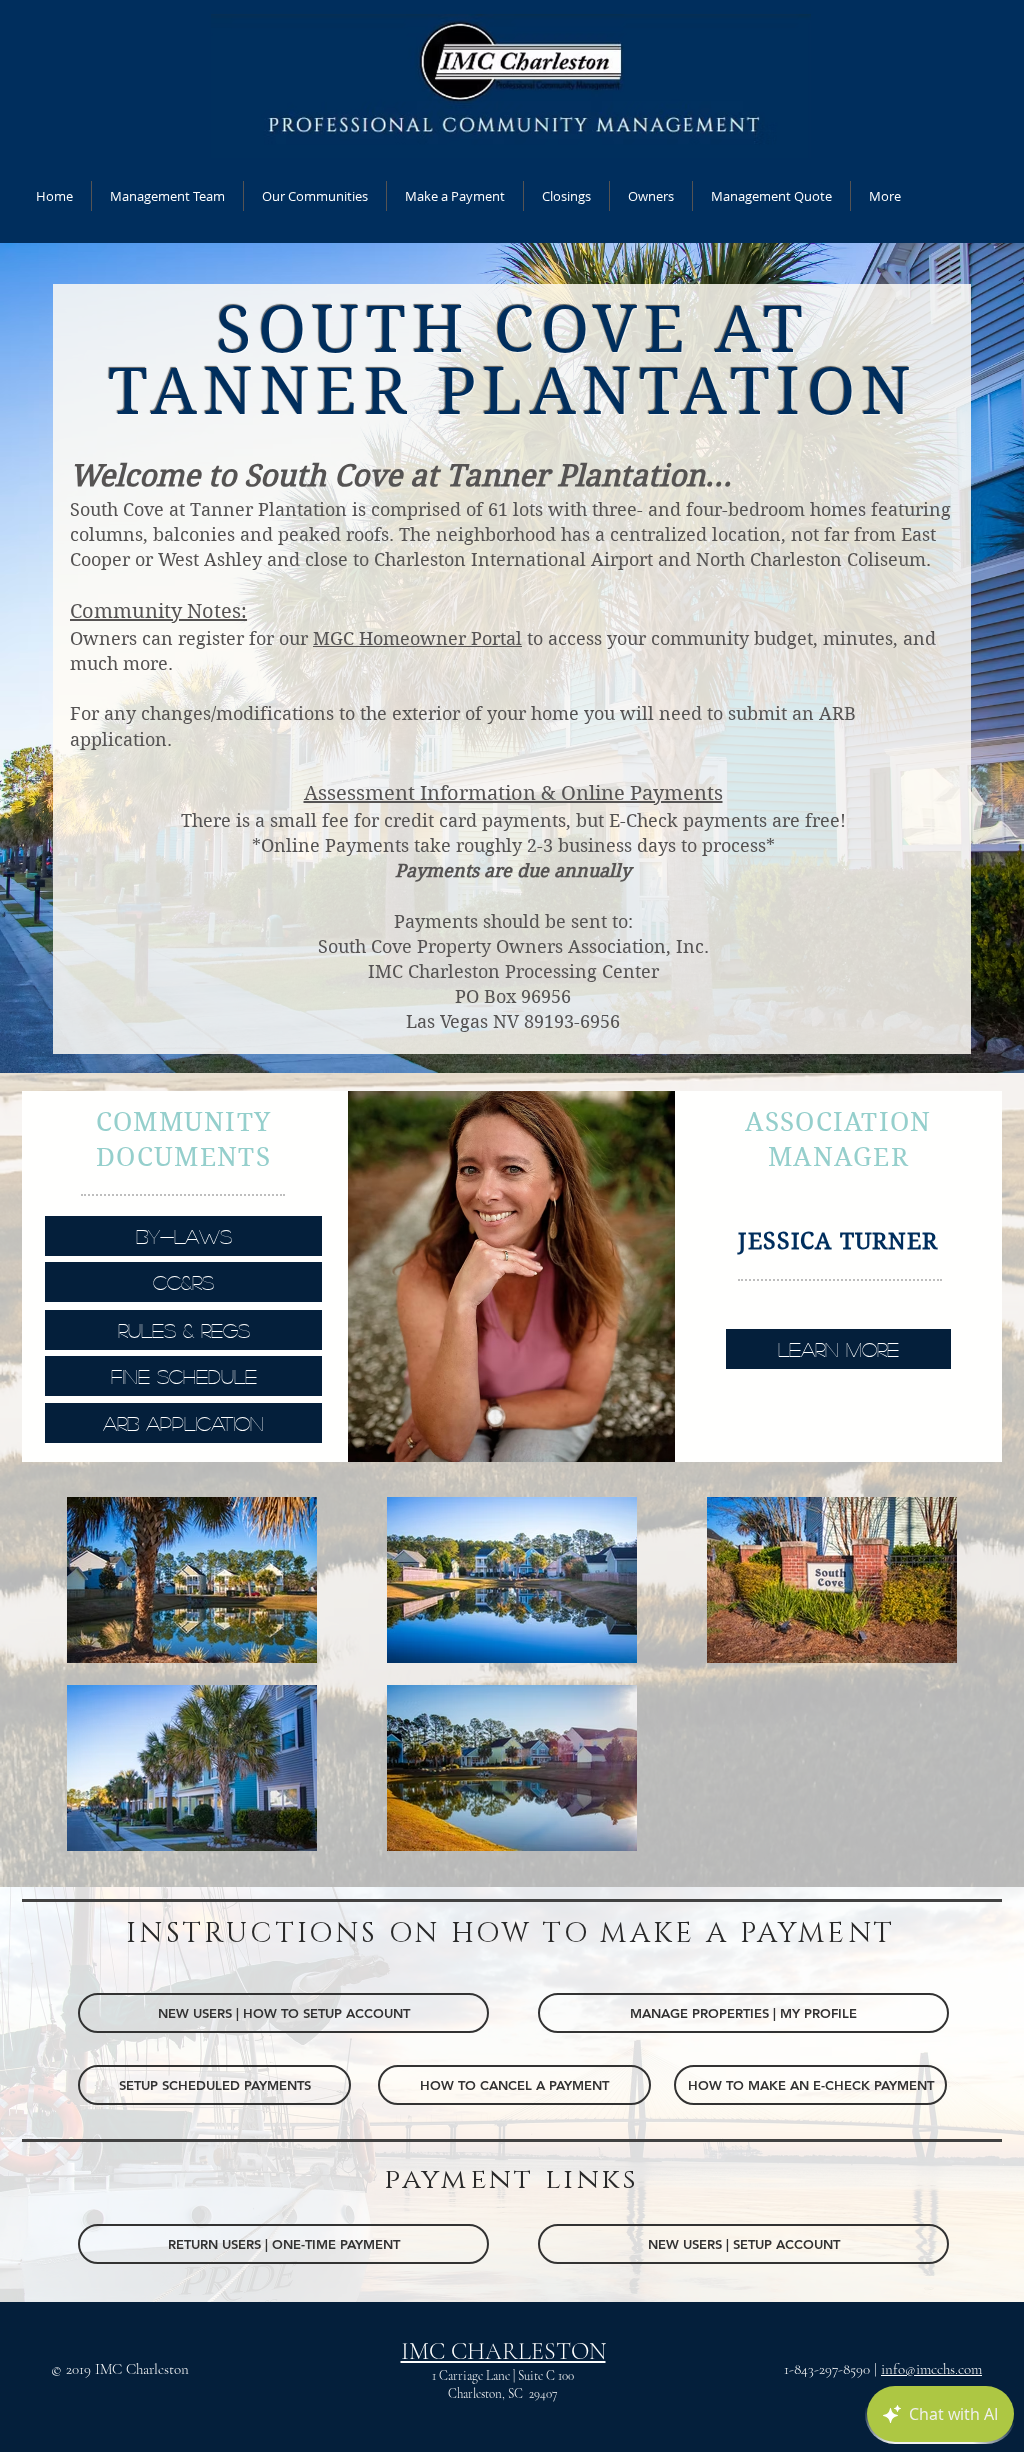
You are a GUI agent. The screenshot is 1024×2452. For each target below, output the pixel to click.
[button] (651, 196)
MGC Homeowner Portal (417, 638)
